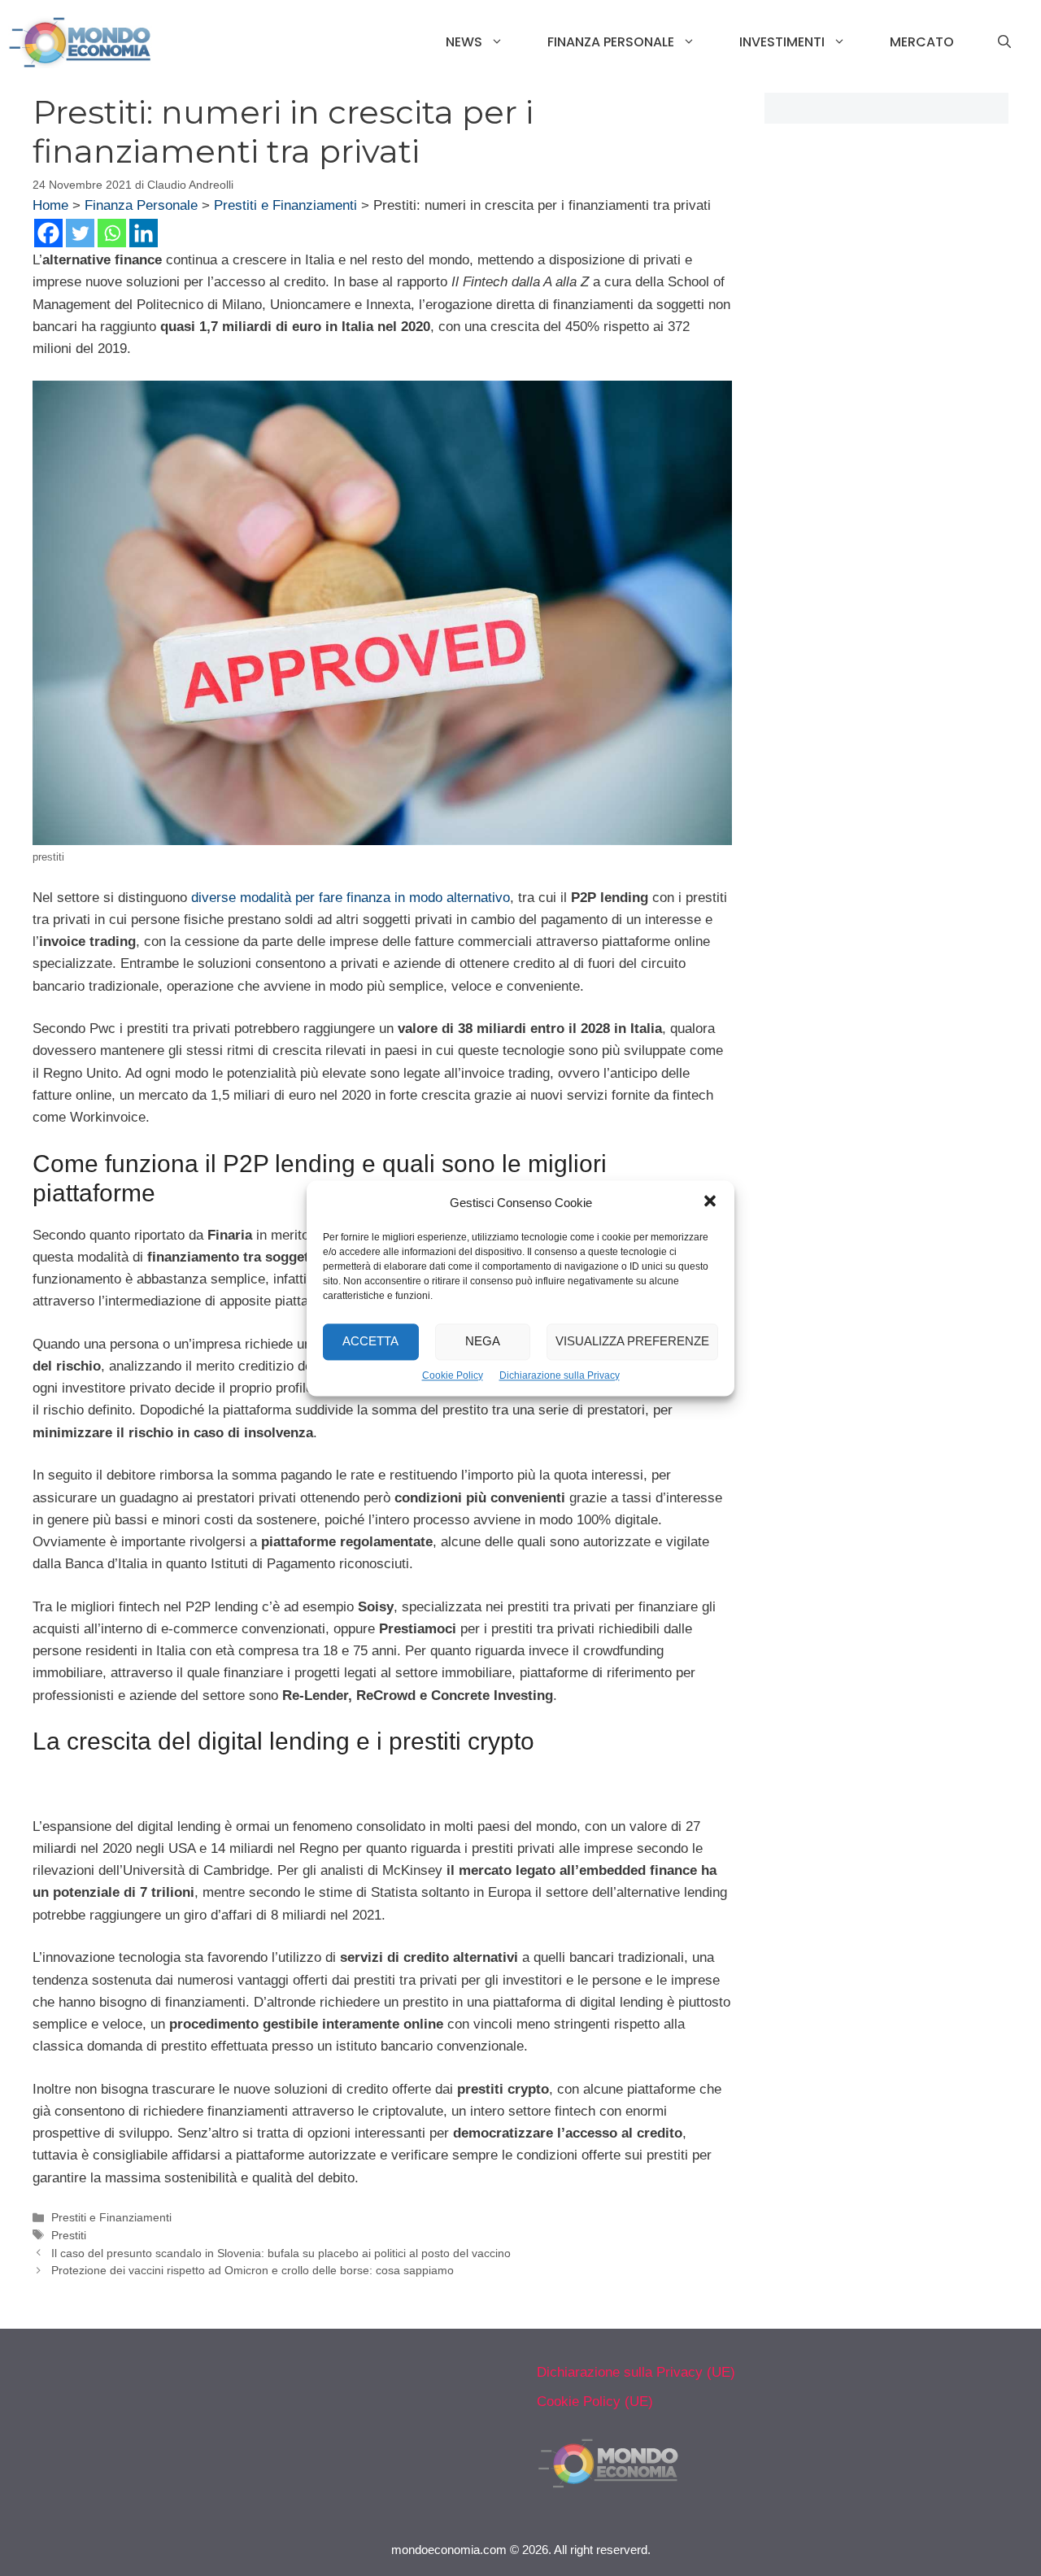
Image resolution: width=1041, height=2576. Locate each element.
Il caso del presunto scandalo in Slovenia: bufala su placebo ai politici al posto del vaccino (281, 2253)
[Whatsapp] (112, 233)
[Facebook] (48, 233)
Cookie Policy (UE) (595, 2402)
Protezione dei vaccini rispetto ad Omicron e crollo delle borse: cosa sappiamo (253, 2270)
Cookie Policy (453, 1375)
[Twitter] (80, 233)
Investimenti (782, 42)
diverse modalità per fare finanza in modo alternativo (351, 898)
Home (50, 205)
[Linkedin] (144, 233)
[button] (710, 1203)
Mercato (922, 42)
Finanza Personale (611, 42)
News (464, 42)
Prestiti (69, 2235)
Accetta (370, 1341)
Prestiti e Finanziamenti (285, 205)
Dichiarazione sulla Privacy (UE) (636, 2372)
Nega (483, 1341)
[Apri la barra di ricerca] (1004, 42)
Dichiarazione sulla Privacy (560, 1375)
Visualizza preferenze (632, 1341)
